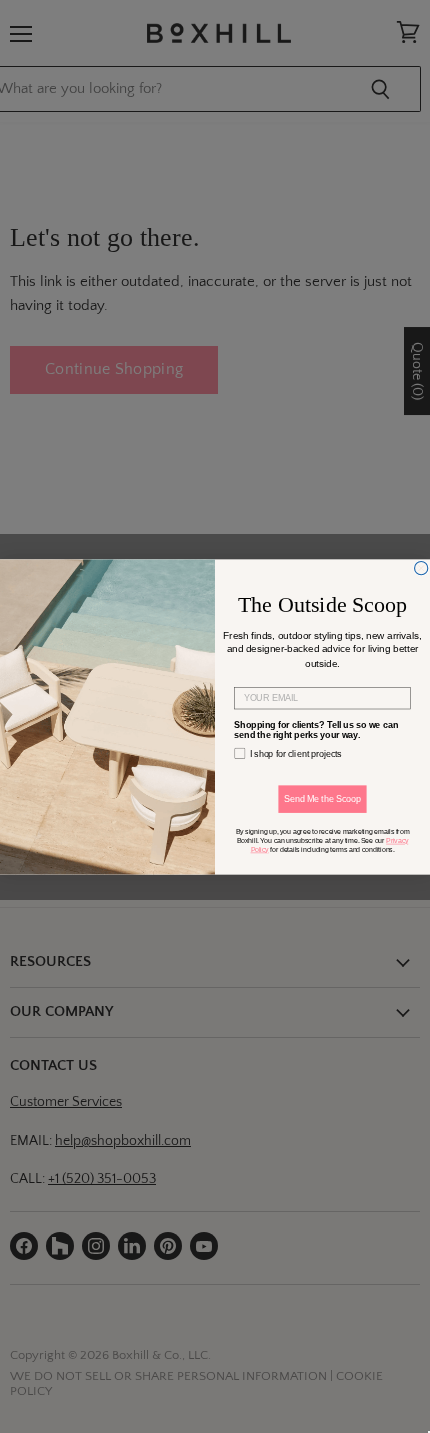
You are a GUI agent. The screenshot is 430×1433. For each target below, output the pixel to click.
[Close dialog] (421, 567)
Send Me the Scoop (322, 798)
